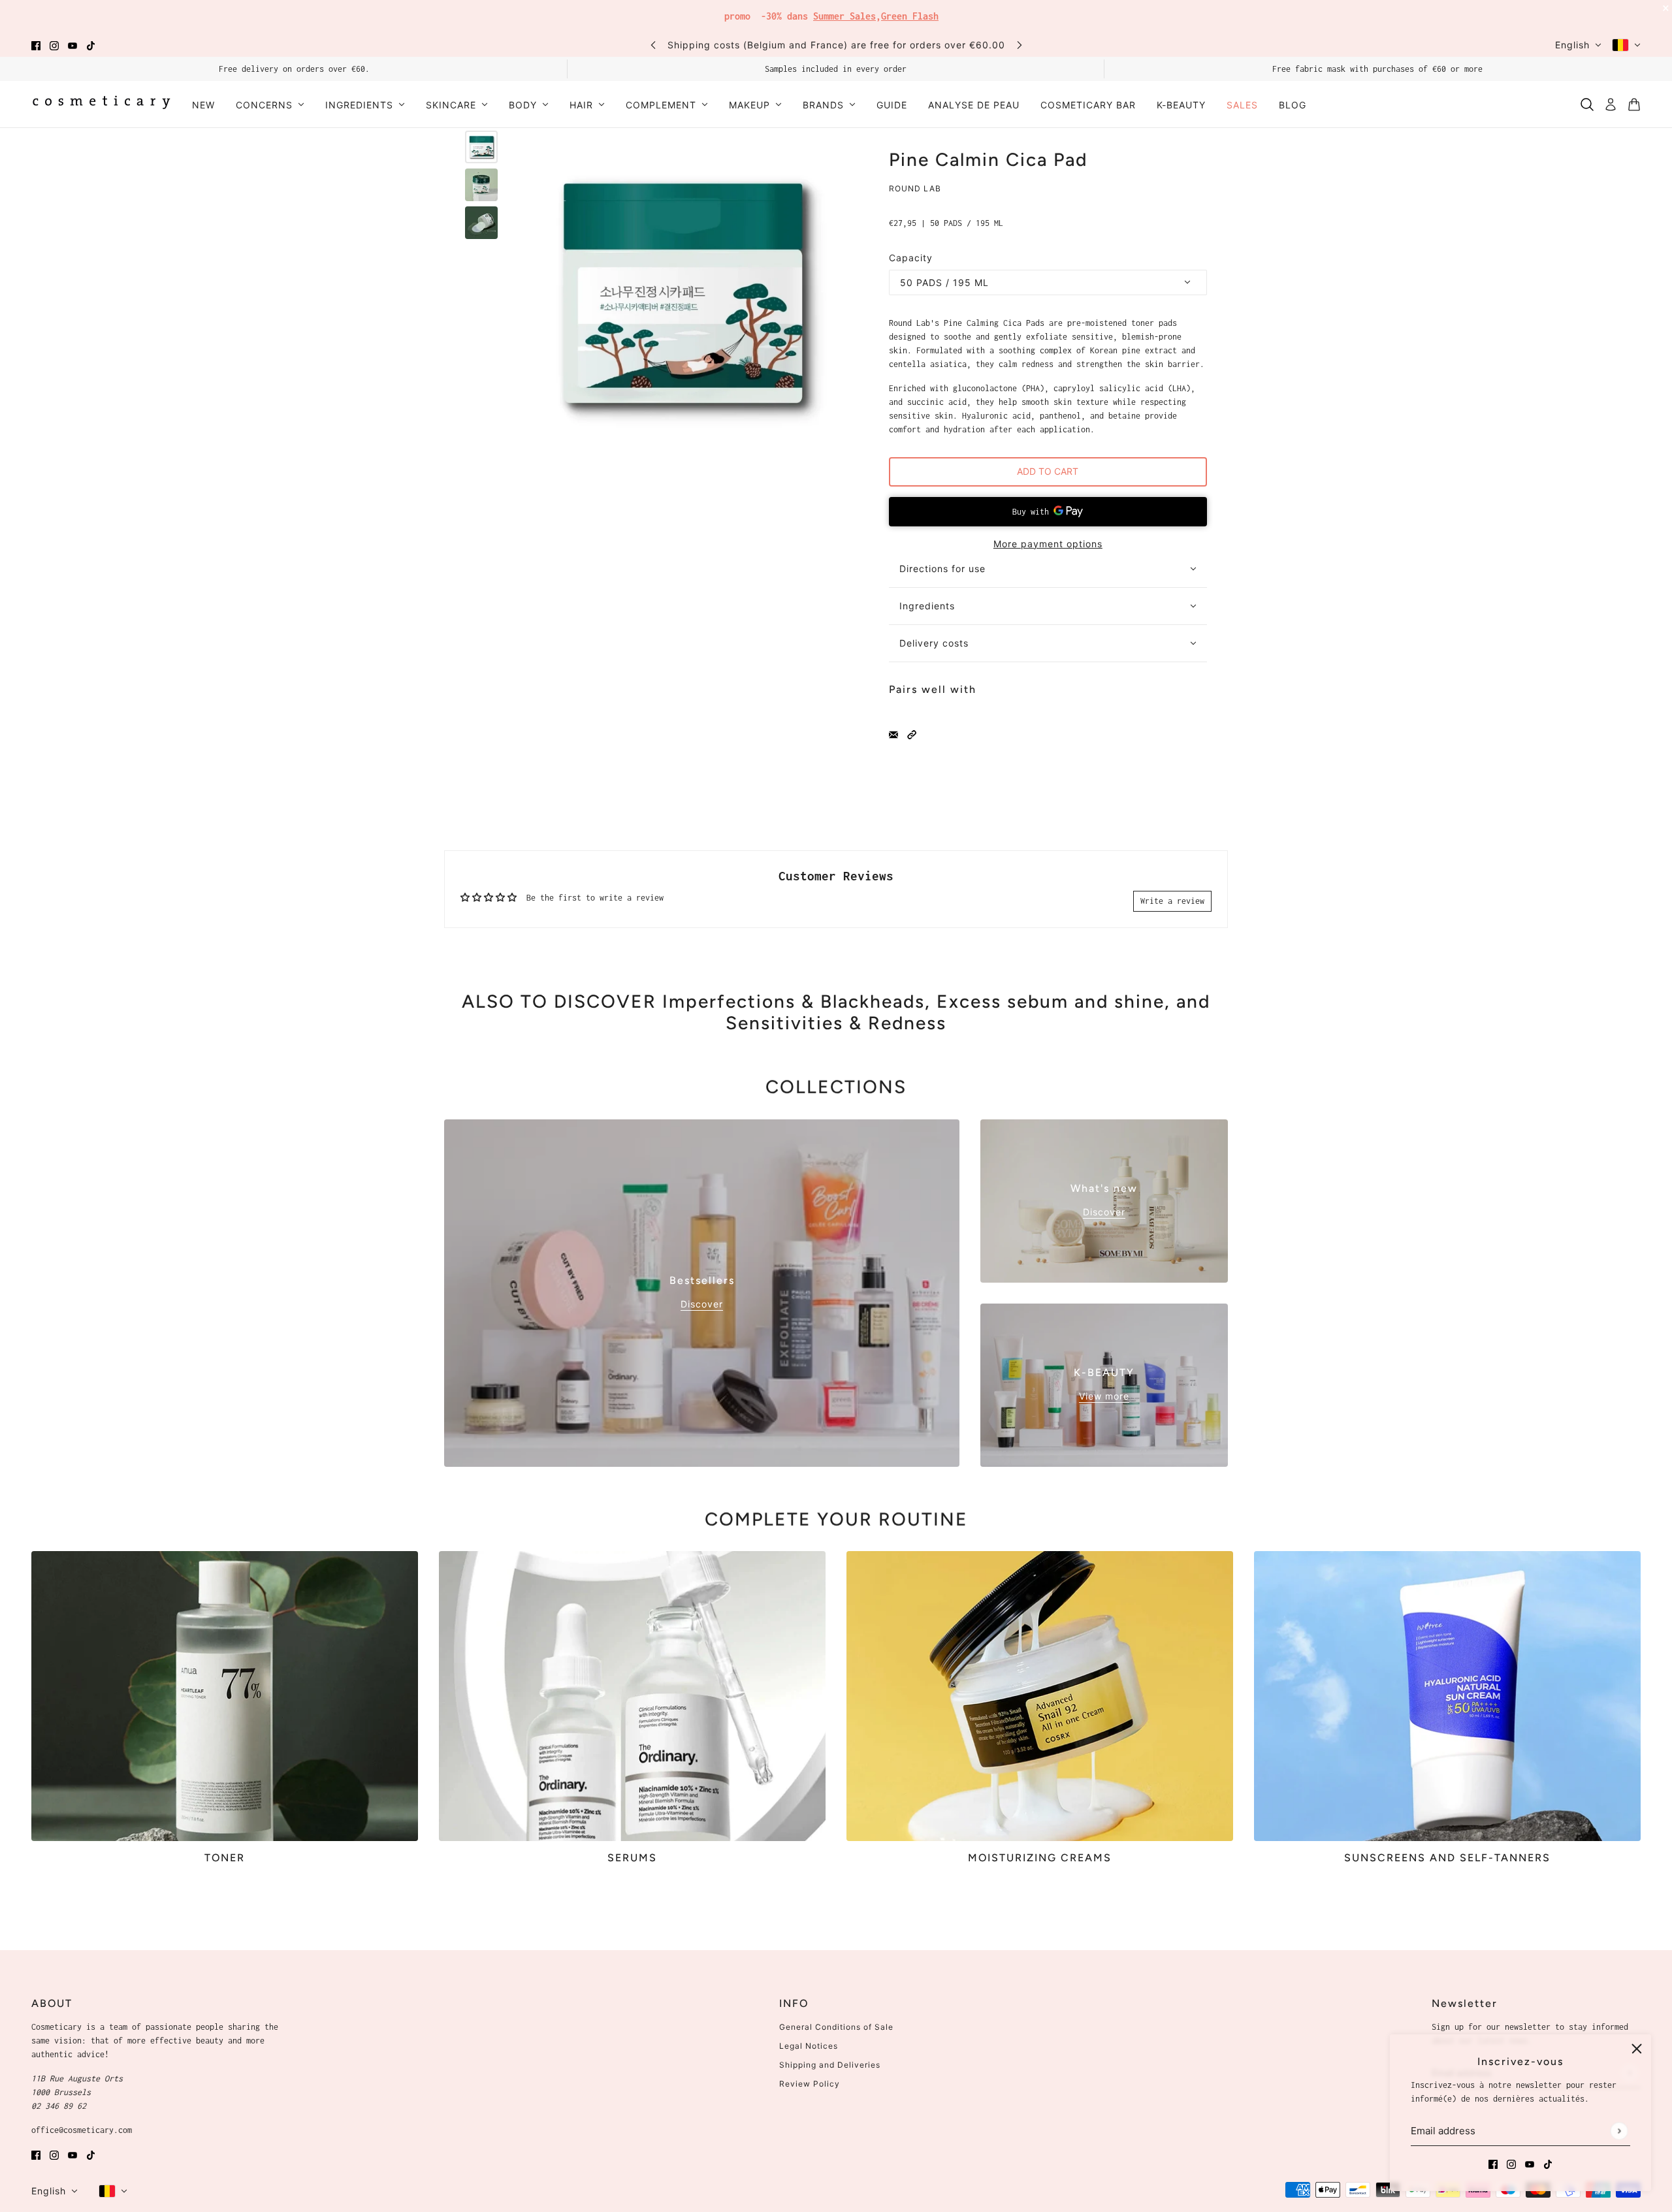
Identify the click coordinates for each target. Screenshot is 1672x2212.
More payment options (1048, 544)
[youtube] (72, 45)
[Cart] (1634, 104)
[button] (912, 734)
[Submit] (1619, 2131)
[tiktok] (91, 45)
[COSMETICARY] (101, 104)
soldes (933, 13)
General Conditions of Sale (836, 2027)
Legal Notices (809, 2046)
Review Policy (810, 2084)
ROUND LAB (915, 188)
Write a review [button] (1172, 901)
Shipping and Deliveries (830, 2065)
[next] (1020, 45)
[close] (1637, 2049)
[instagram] (54, 45)
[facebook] (36, 45)
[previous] (653, 45)
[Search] (1587, 104)
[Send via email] (893, 734)
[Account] (1611, 104)
